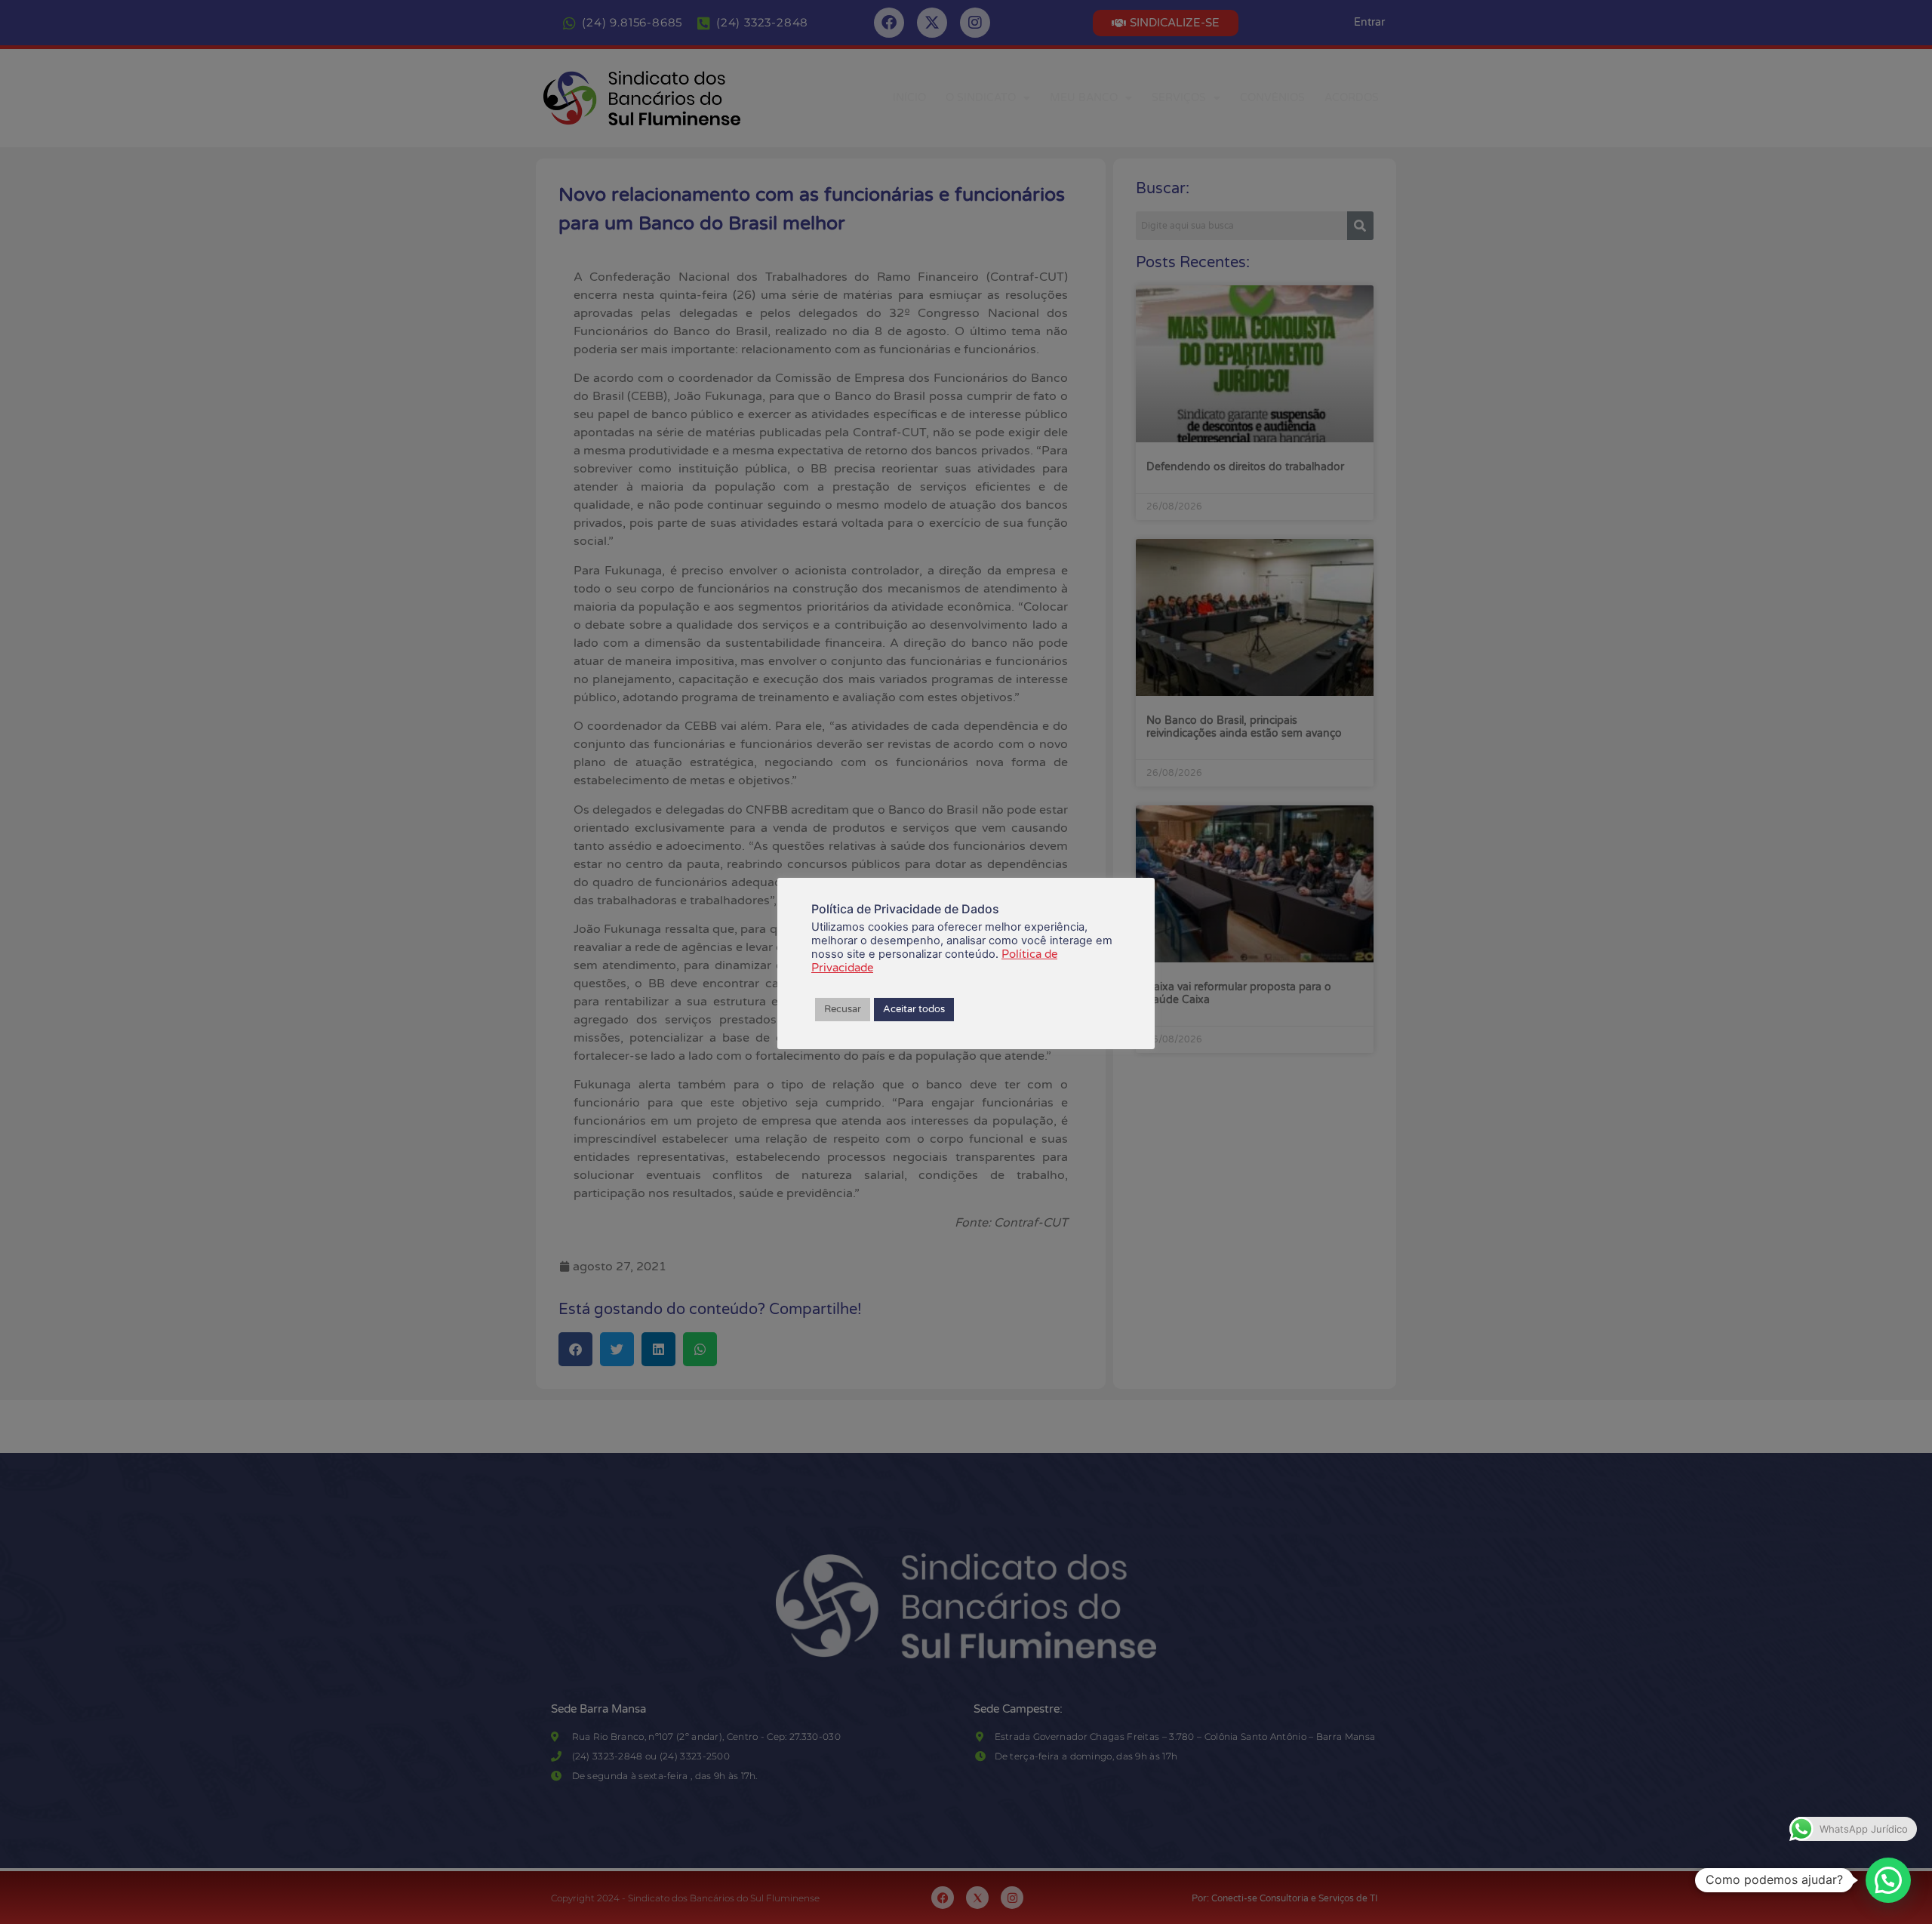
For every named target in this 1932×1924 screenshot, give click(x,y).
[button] (1888, 1880)
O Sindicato (981, 98)
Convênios (1272, 98)
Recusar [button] (843, 1009)
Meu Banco (1084, 98)
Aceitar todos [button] (914, 1009)
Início (909, 98)
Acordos (1352, 98)
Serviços (1179, 98)
